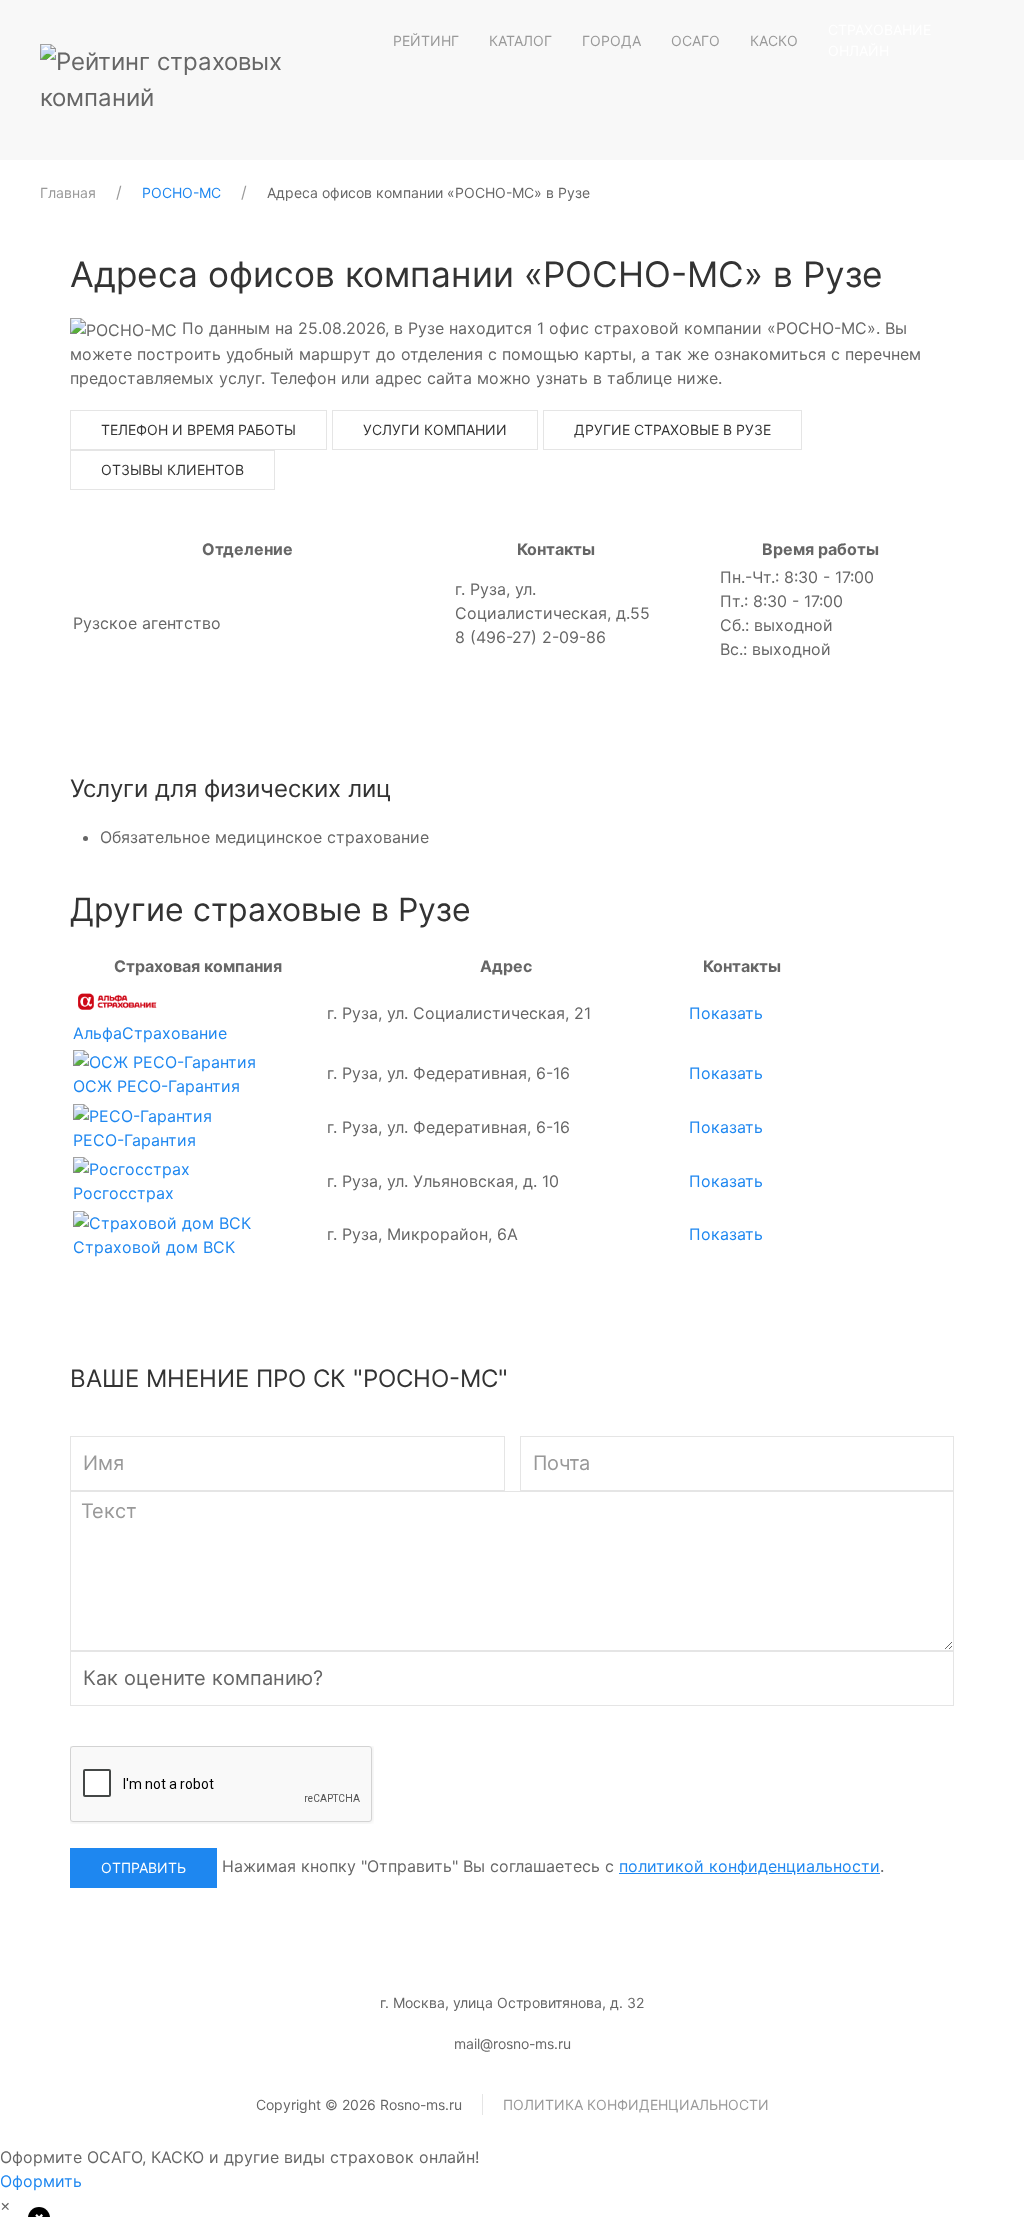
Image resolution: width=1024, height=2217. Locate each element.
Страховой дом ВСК (154, 1247)
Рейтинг (426, 40)
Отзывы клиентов (172, 469)
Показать (726, 1013)
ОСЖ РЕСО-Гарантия (156, 1086)
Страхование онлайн (879, 40)
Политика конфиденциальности (636, 2104)
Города (611, 40)
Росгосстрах (123, 1193)
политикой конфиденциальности (749, 1866)
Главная (68, 192)
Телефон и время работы (198, 429)
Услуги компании (435, 429)
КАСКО (774, 40)
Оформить (41, 2181)
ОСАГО (695, 40)
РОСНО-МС (181, 192)
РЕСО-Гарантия (134, 1140)
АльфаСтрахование (150, 1033)
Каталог (520, 40)
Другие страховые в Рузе (672, 429)
